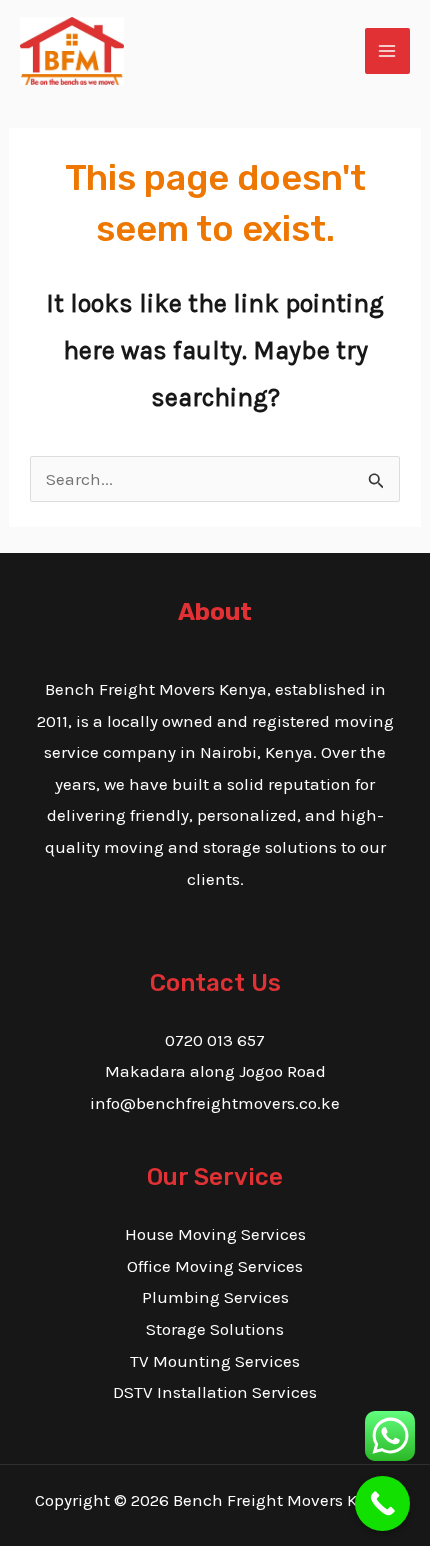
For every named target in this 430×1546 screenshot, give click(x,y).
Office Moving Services (215, 1266)
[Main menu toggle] (388, 51)
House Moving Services (215, 1234)
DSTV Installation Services (215, 1392)
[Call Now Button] (382, 1503)
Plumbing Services (215, 1297)
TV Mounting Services (215, 1361)
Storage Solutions (215, 1329)
